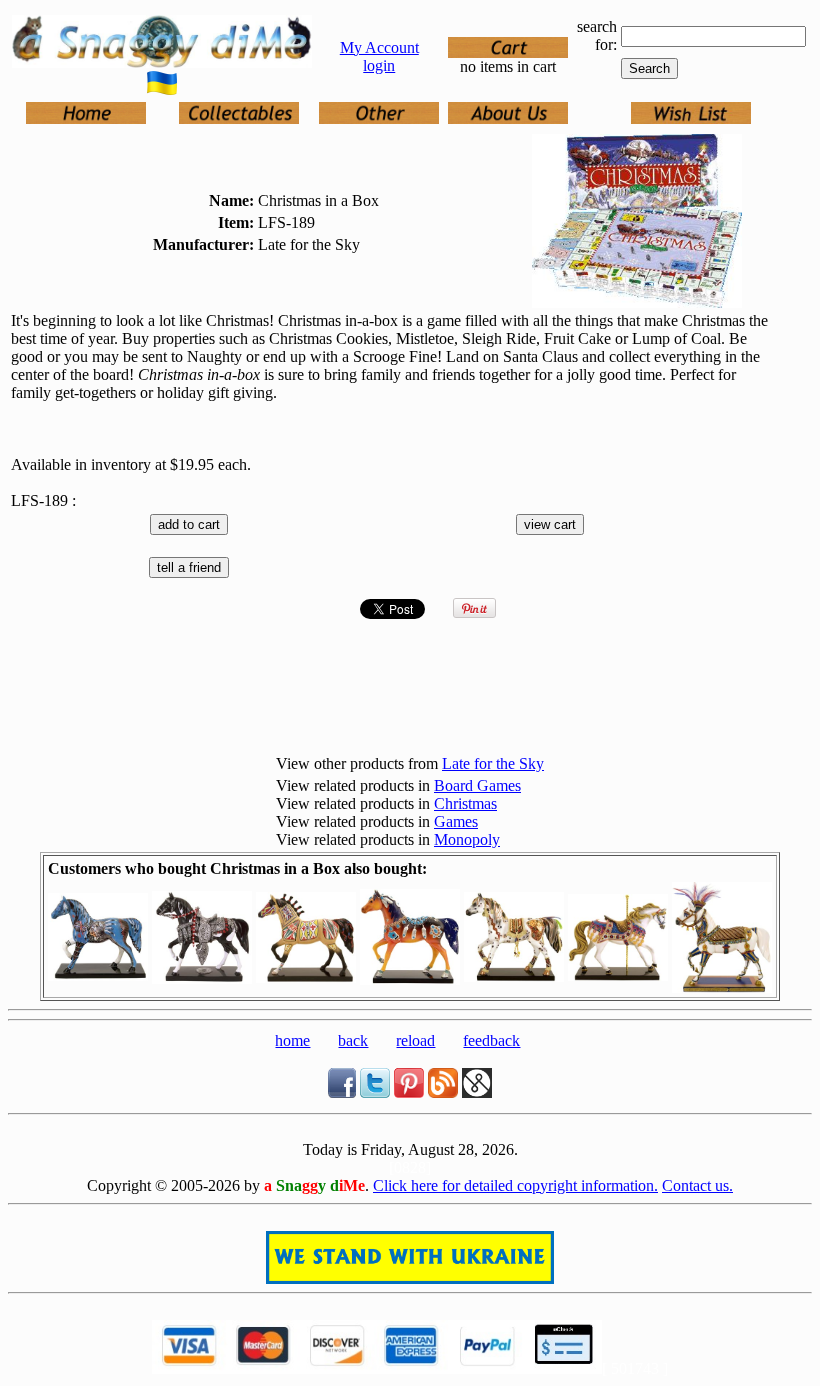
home (292, 1040)
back (353, 1040)
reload (415, 1040)
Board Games (477, 785)
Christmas (465, 803)
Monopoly (467, 839)
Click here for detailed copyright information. (515, 1185)
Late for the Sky (493, 763)
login (379, 65)
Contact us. (697, 1185)
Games (456, 821)
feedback (491, 1040)
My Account (379, 47)
